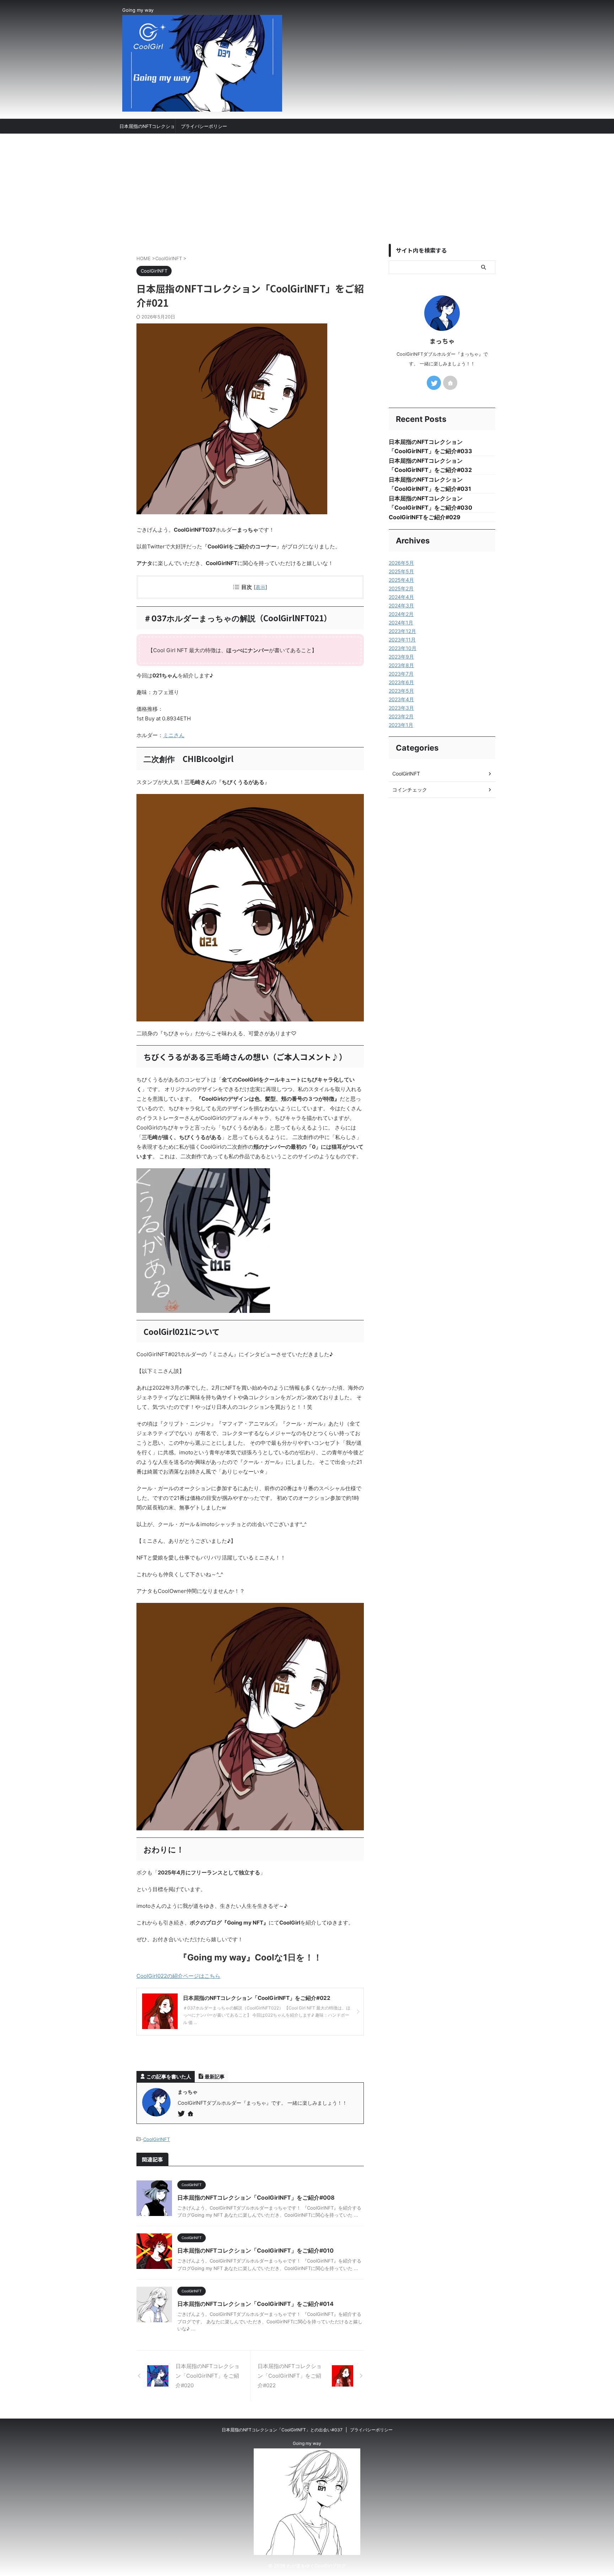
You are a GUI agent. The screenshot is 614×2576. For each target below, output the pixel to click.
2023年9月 (401, 657)
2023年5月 (401, 691)
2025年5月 (401, 571)
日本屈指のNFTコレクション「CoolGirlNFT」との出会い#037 (147, 128)
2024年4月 (401, 597)
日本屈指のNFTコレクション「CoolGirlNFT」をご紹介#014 (255, 2304)
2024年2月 (401, 614)
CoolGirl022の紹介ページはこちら (178, 1976)
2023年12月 (402, 631)
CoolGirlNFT (157, 2139)
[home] (191, 2114)
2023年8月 (401, 665)
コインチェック (410, 790)
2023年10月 (403, 648)
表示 (260, 587)
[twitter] (182, 2114)
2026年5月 (401, 563)
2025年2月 (401, 588)
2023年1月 (401, 725)
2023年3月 (401, 708)
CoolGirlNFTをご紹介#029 (425, 517)
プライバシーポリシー (204, 126)
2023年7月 (401, 674)
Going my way (307, 2443)
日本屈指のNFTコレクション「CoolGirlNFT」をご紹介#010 (255, 2250)
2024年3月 (401, 605)
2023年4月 (401, 699)
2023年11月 (402, 640)
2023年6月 (401, 682)
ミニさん (174, 735)
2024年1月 (401, 622)
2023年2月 (401, 716)
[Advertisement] (307, 187)
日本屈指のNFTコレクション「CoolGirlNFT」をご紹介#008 (256, 2197)
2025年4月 (401, 580)
